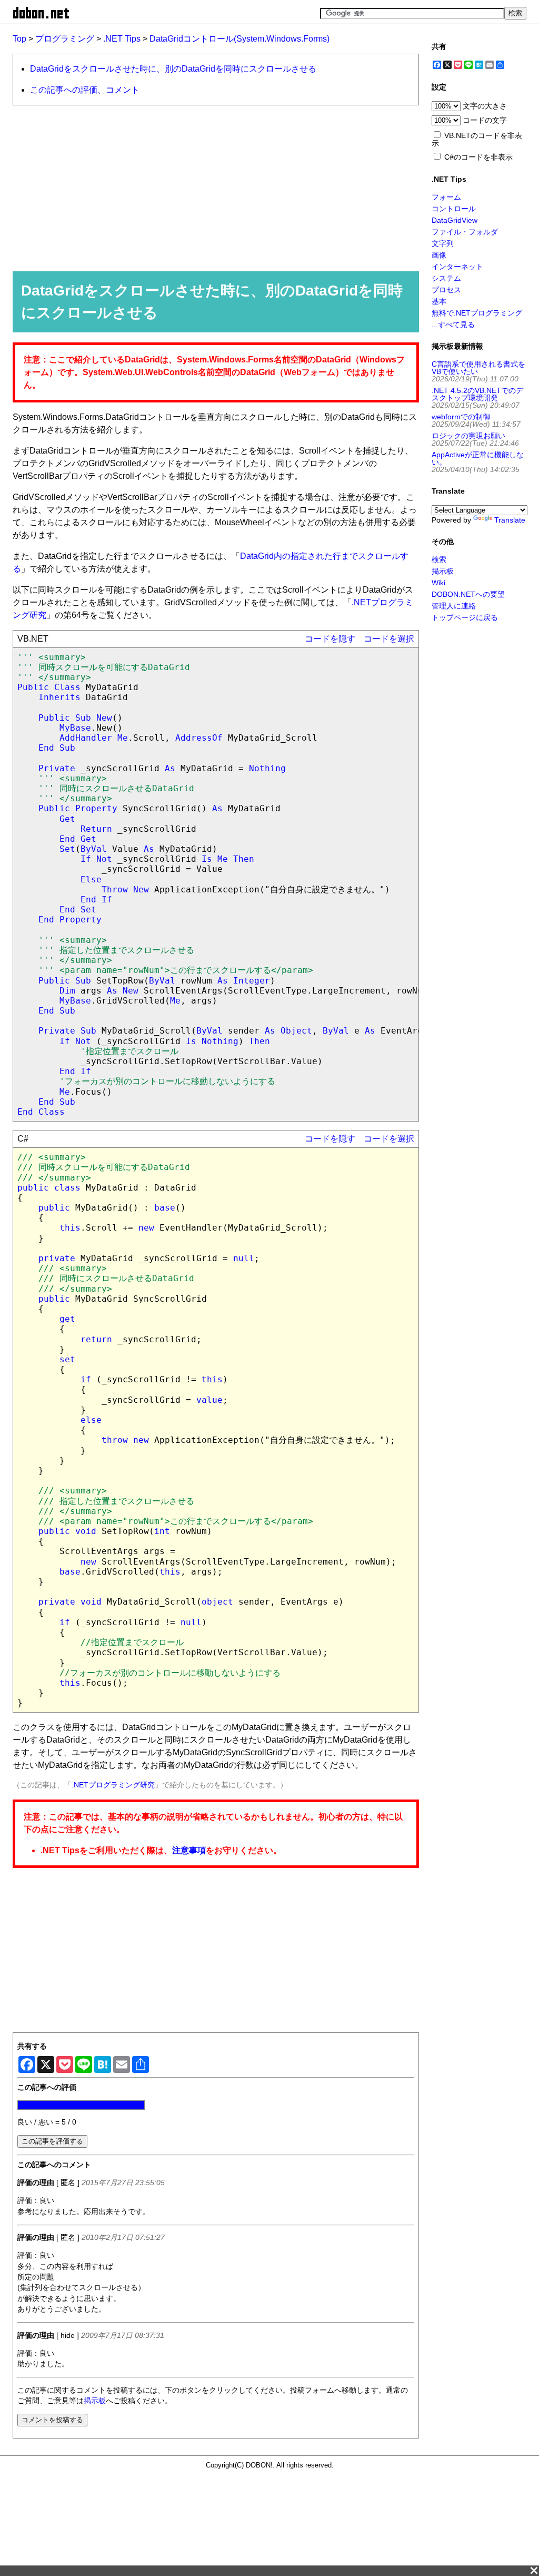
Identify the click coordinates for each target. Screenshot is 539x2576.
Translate (510, 520)
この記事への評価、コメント (85, 90)
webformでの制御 (461, 417)
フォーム (446, 197)
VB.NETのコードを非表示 (477, 139)
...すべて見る (453, 325)
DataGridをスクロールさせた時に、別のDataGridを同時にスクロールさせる (173, 69)
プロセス (446, 290)
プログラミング (65, 39)
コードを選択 (389, 639)
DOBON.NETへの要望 (468, 594)
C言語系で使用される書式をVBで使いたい (478, 368)
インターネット (457, 267)
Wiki (438, 583)
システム (446, 278)
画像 (439, 255)
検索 (439, 559)
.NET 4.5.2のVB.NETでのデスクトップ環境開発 (477, 394)
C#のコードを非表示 (478, 157)
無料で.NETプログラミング (477, 313)
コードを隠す (330, 639)
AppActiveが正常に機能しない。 (478, 458)
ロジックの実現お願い (468, 436)
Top (19, 39)
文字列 (443, 243)
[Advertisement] (211, 188)
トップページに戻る (465, 617)
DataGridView (455, 220)
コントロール (454, 209)
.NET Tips (122, 39)
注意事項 (189, 1850)
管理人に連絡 (454, 606)
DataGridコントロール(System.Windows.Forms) (239, 39)
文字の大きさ (485, 106)
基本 (439, 301)
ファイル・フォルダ (465, 232)
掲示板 (95, 2401)
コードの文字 (485, 120)
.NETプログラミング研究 (113, 1785)
